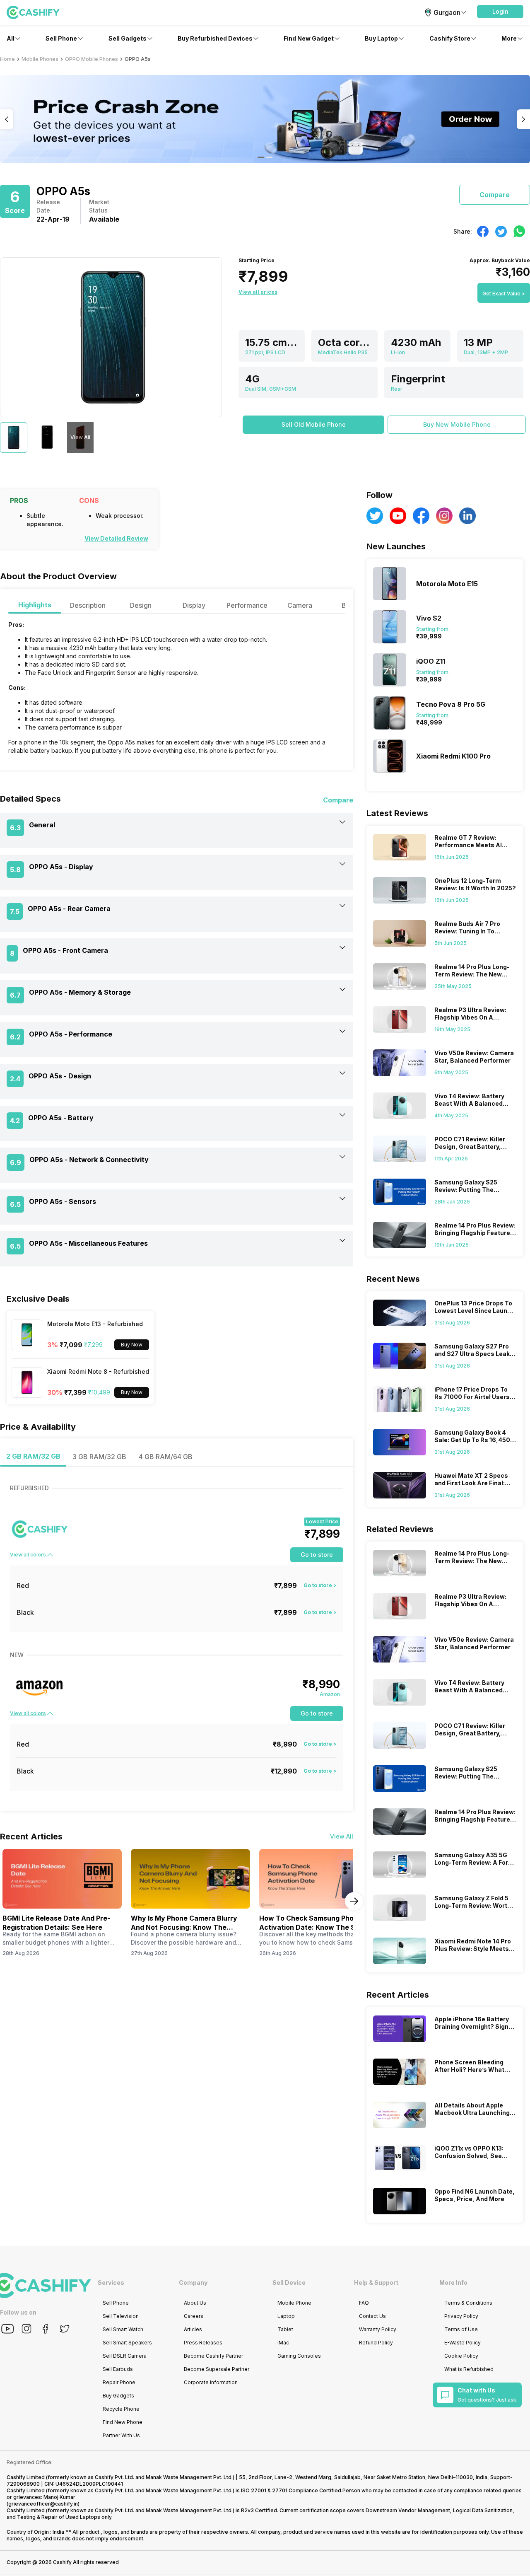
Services (111, 2282)
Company (193, 2282)
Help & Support (376, 2282)
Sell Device (289, 2282)
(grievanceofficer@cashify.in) (43, 2504)
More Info (453, 2282)
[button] (500, 12)
